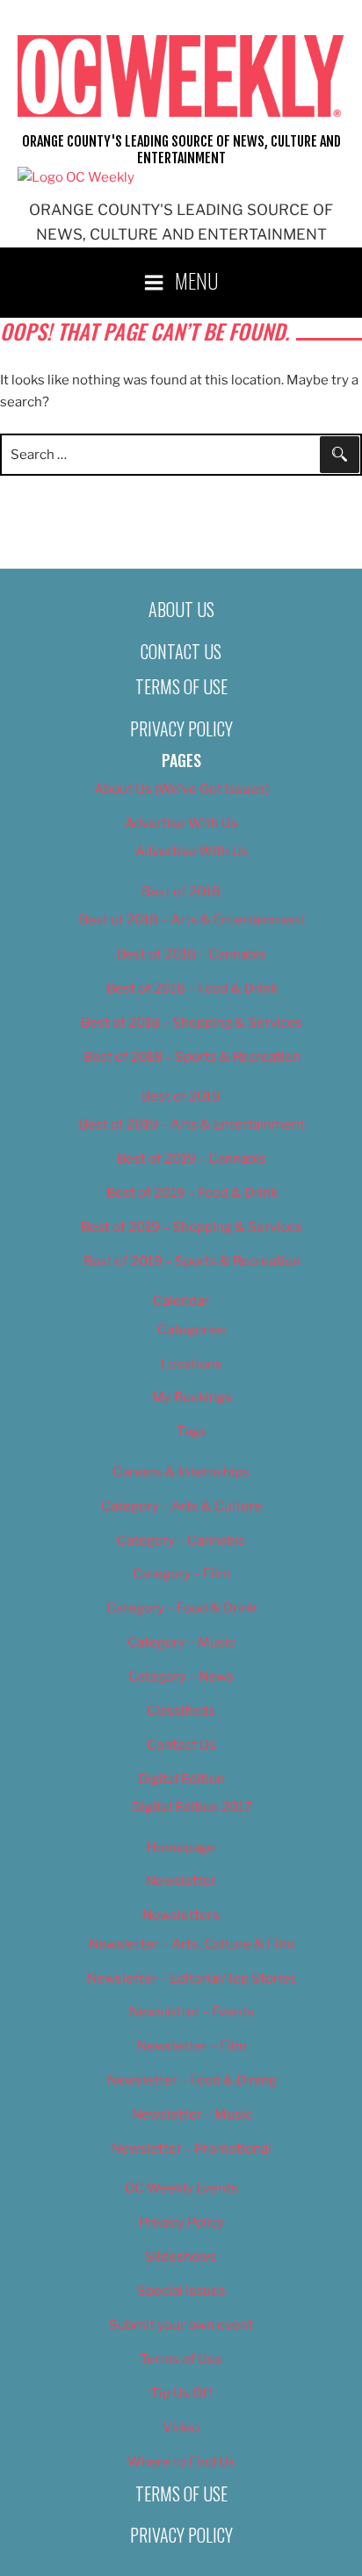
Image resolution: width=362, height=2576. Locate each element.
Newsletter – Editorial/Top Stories (192, 1978)
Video (181, 2428)
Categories (192, 1330)
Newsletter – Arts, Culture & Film (192, 1944)
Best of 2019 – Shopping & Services (192, 1227)
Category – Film (181, 1574)
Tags (192, 1432)
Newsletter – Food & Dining (192, 2080)
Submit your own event (181, 2325)
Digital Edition (181, 1779)
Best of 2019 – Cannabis (192, 1159)
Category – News (181, 1676)
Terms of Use (181, 686)
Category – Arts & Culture (181, 1506)
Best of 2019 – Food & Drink (192, 1193)
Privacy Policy (181, 728)
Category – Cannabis (181, 1540)
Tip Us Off (181, 2393)
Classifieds (181, 1711)
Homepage (181, 1848)
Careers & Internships (181, 1472)
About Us (181, 609)
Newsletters (181, 1915)
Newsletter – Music (192, 2114)
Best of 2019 (181, 1096)
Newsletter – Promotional (192, 2149)
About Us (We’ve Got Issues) (181, 789)
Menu (197, 280)
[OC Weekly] (76, 177)
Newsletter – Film (192, 2046)
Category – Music (181, 1642)
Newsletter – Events (192, 2012)
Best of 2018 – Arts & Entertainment (192, 920)
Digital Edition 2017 (192, 1807)
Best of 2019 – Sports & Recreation (192, 1261)
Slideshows (181, 2257)
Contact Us (181, 651)
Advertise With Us (181, 823)
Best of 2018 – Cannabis (192, 954)
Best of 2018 (181, 892)
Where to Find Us (181, 2462)
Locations (192, 1364)
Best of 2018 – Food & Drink (192, 988)
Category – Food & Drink (181, 1608)
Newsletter (181, 1881)
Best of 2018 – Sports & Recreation (192, 1057)
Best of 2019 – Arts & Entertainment (192, 1124)
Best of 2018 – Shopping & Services (192, 1023)
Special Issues (181, 2291)
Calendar (181, 1301)
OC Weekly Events (181, 2188)
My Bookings (192, 1397)
